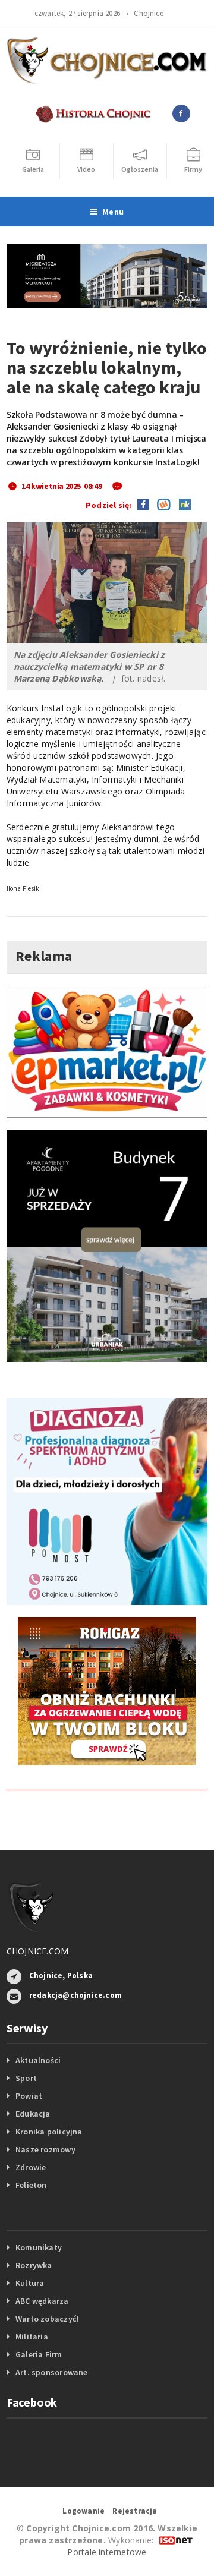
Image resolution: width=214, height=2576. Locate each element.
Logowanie (84, 2511)
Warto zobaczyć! (47, 2319)
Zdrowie (31, 2167)
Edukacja (33, 2114)
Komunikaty (39, 2247)
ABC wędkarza (42, 2301)
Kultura (30, 2283)
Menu (113, 212)
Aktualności (38, 2060)
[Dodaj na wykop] (161, 504)
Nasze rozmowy (45, 2149)
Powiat (29, 2096)
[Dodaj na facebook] (143, 504)
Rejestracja (135, 2511)
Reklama (44, 956)
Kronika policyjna (49, 2132)
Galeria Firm (39, 2354)
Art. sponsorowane (52, 2372)
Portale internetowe (107, 2552)
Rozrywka (34, 2265)
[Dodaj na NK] (182, 504)
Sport (26, 2078)
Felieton (31, 2185)
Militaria (32, 2337)
